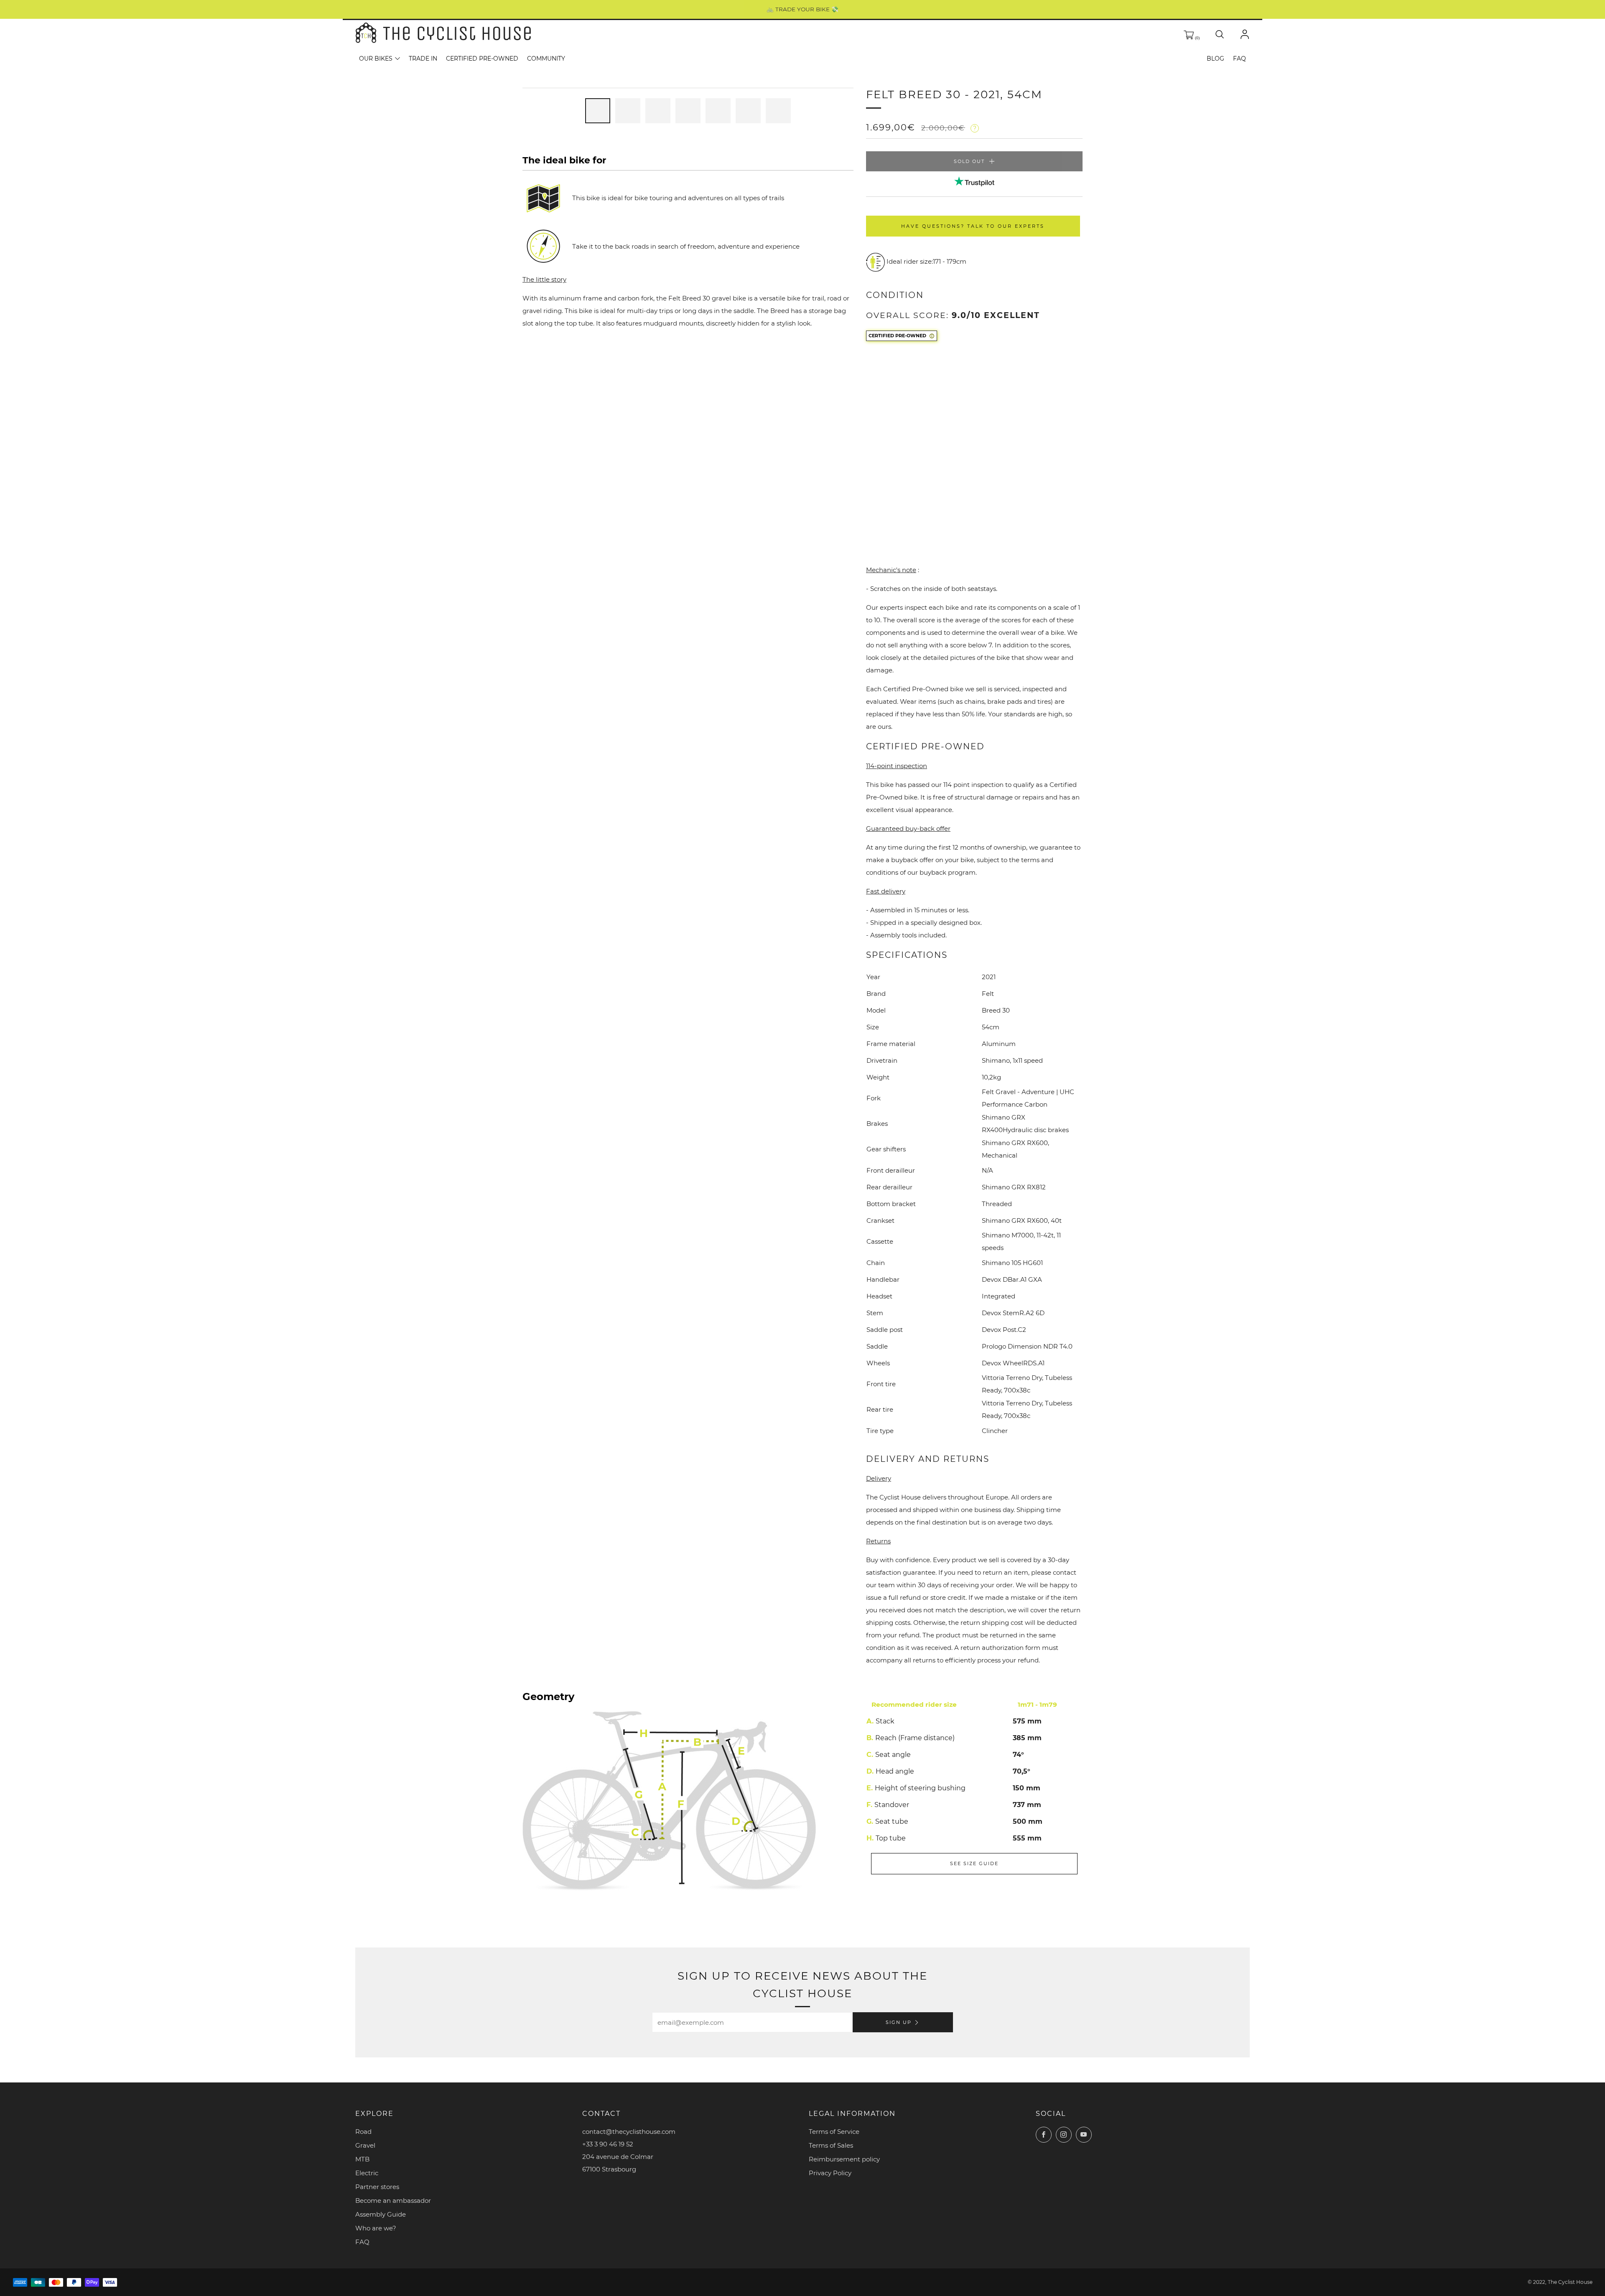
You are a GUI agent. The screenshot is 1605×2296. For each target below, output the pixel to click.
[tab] (598, 111)
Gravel (365, 2145)
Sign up (899, 2022)
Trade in (423, 59)
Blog (1215, 59)
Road (363, 2132)
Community (546, 59)
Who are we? (376, 2228)
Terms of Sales (831, 2145)
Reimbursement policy (844, 2159)
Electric (367, 2173)
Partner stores (377, 2187)
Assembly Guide (381, 2214)
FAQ (1239, 59)
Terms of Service (834, 2132)
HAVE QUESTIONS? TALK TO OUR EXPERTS (973, 226)
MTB (362, 2159)
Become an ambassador (393, 2201)
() (1197, 38)
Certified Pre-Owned (482, 59)
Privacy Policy (830, 2173)
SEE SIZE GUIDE (974, 1863)
